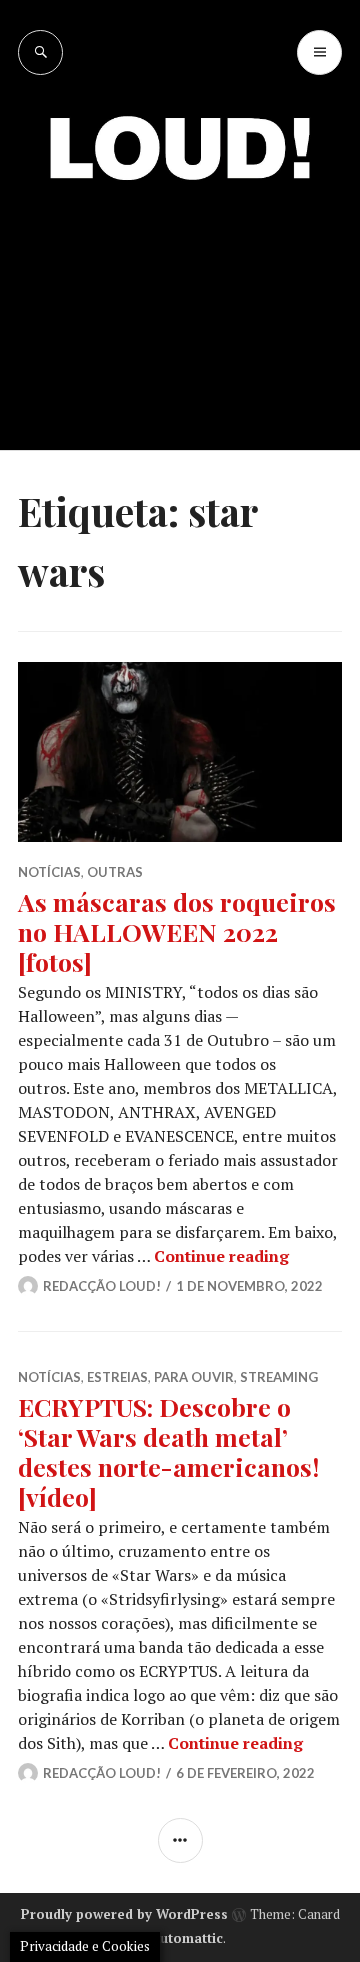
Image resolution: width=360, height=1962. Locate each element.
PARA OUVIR (194, 1377)
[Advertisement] (180, 300)
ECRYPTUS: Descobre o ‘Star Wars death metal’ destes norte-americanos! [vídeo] (168, 1451)
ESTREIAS (117, 1377)
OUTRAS (115, 872)
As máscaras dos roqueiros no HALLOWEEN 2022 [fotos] (177, 931)
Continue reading (221, 1256)
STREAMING (279, 1377)
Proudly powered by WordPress (124, 1914)
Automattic (187, 1938)
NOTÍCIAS (49, 872)
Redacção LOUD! (102, 1286)
